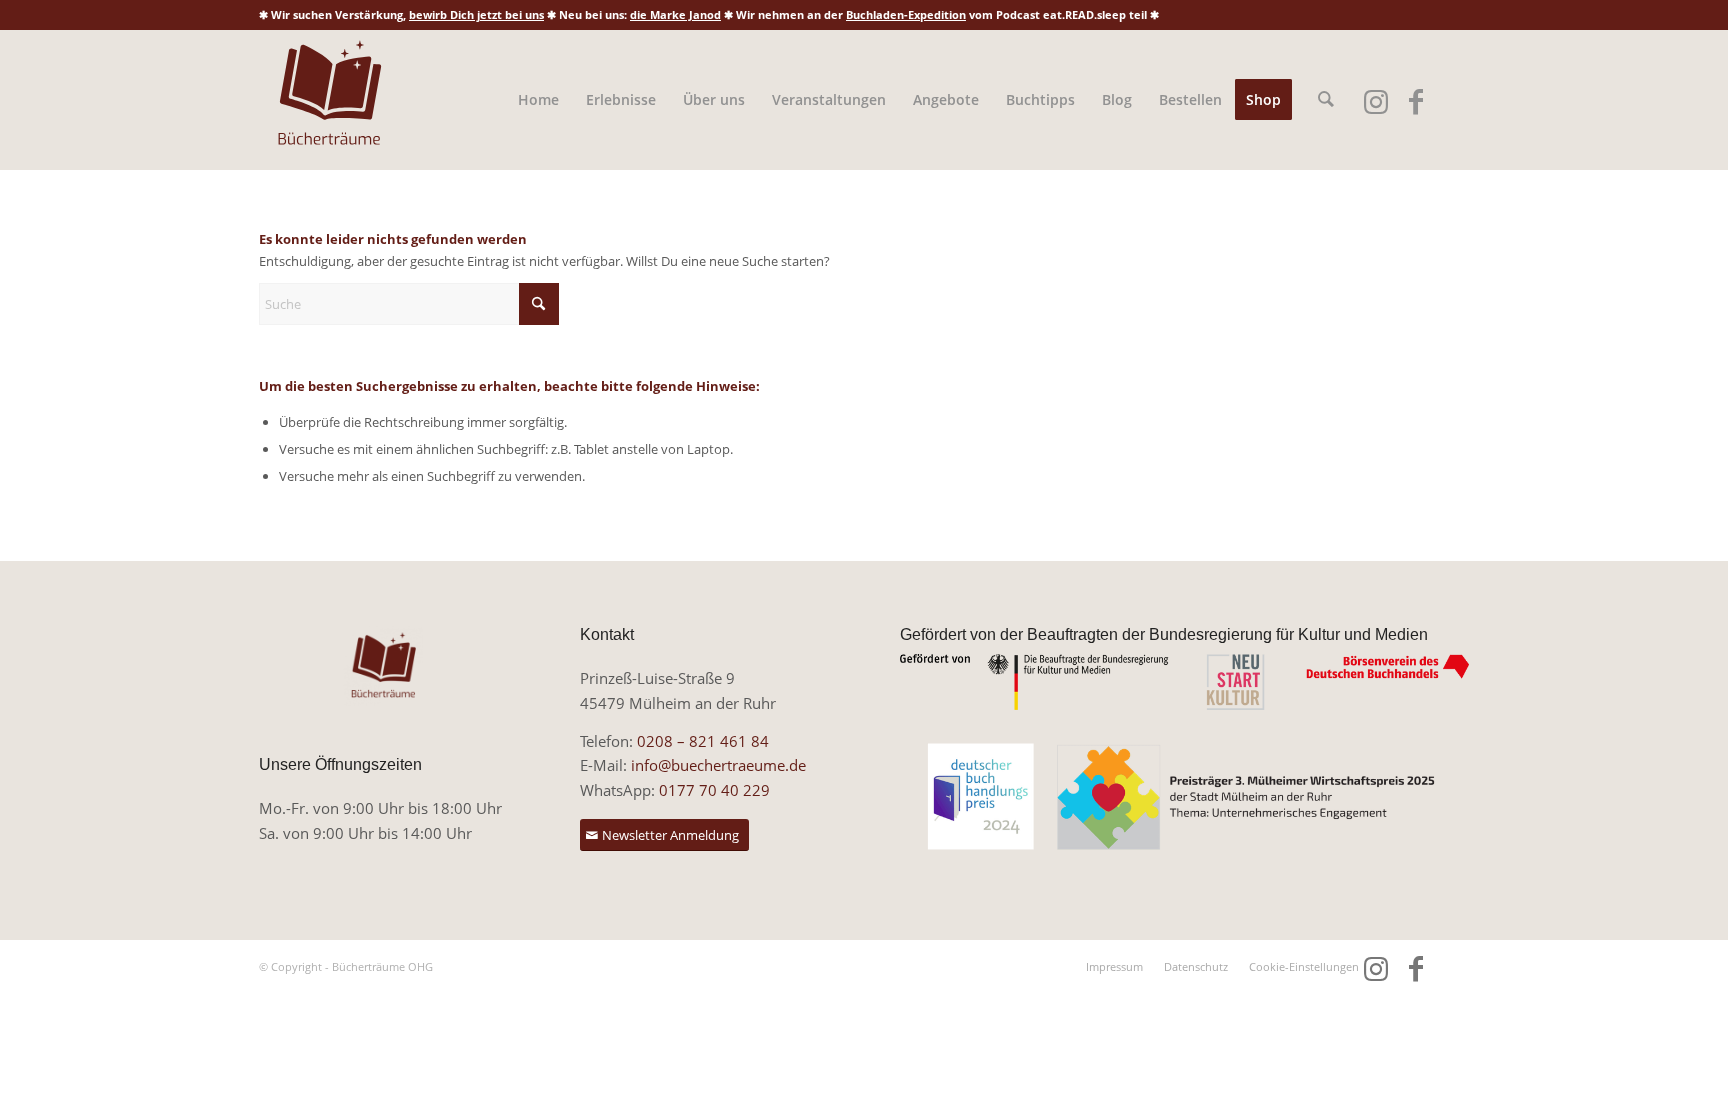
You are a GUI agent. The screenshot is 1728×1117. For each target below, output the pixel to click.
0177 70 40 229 (714, 790)
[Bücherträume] (329, 100)
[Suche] (1326, 100)
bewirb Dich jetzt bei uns (476, 14)
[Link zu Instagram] (1375, 101)
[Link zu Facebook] (1415, 101)
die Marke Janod (675, 14)
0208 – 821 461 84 (703, 741)
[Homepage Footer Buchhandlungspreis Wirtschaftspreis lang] (1184, 797)
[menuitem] (538, 100)
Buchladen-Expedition (906, 14)
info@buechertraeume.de (718, 765)
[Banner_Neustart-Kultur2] (1184, 682)
